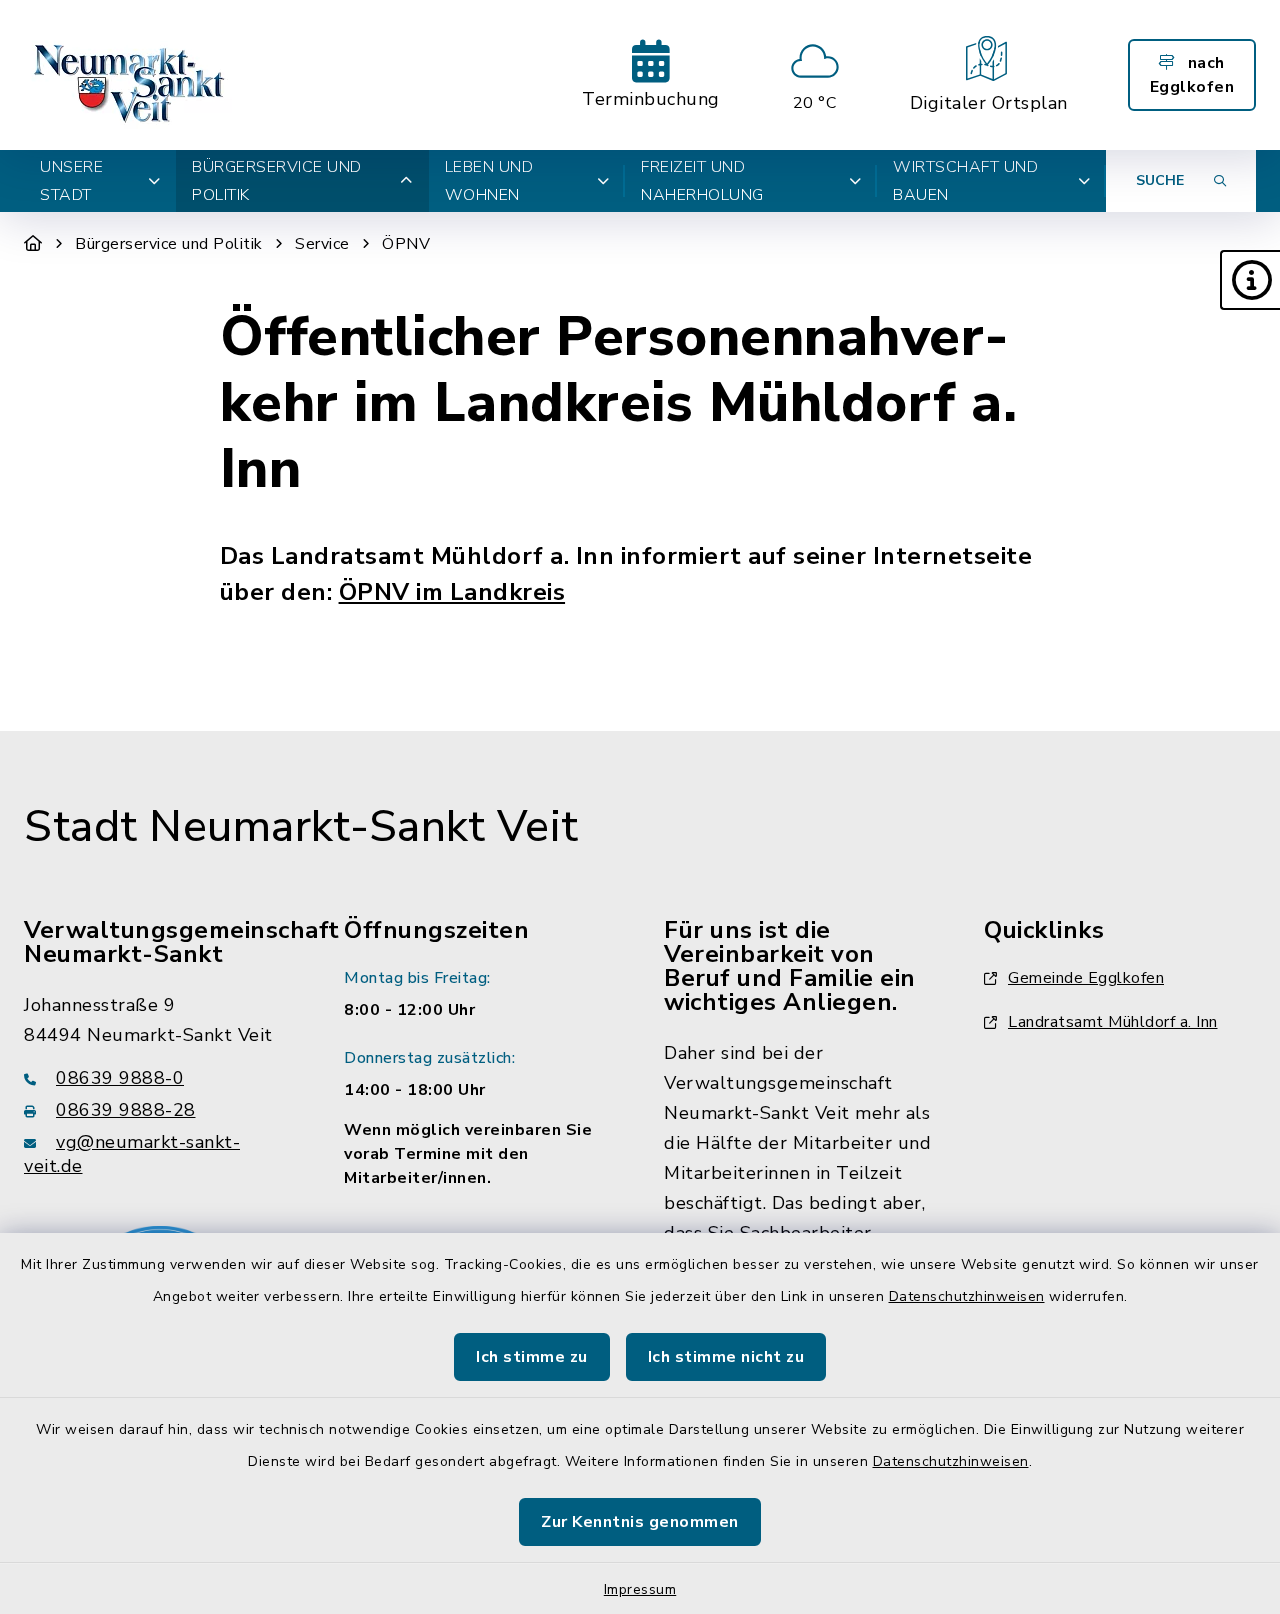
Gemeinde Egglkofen (1086, 978)
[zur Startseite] (131, 75)
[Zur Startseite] (33, 244)
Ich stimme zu (532, 1357)
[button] (1250, 280)
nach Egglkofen (1192, 75)
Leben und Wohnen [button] (489, 181)
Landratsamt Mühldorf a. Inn (1113, 1022)
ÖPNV (406, 244)
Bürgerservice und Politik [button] (277, 181)
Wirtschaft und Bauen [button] (965, 181)
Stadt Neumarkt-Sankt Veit (301, 827)
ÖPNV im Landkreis (452, 592)
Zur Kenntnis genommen (640, 1522)
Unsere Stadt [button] (71, 181)
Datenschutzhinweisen (967, 1296)
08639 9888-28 (126, 1110)
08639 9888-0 (120, 1078)
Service (322, 244)
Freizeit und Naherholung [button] (702, 181)
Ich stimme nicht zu (726, 1357)
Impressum (640, 1589)
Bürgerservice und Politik (169, 244)
